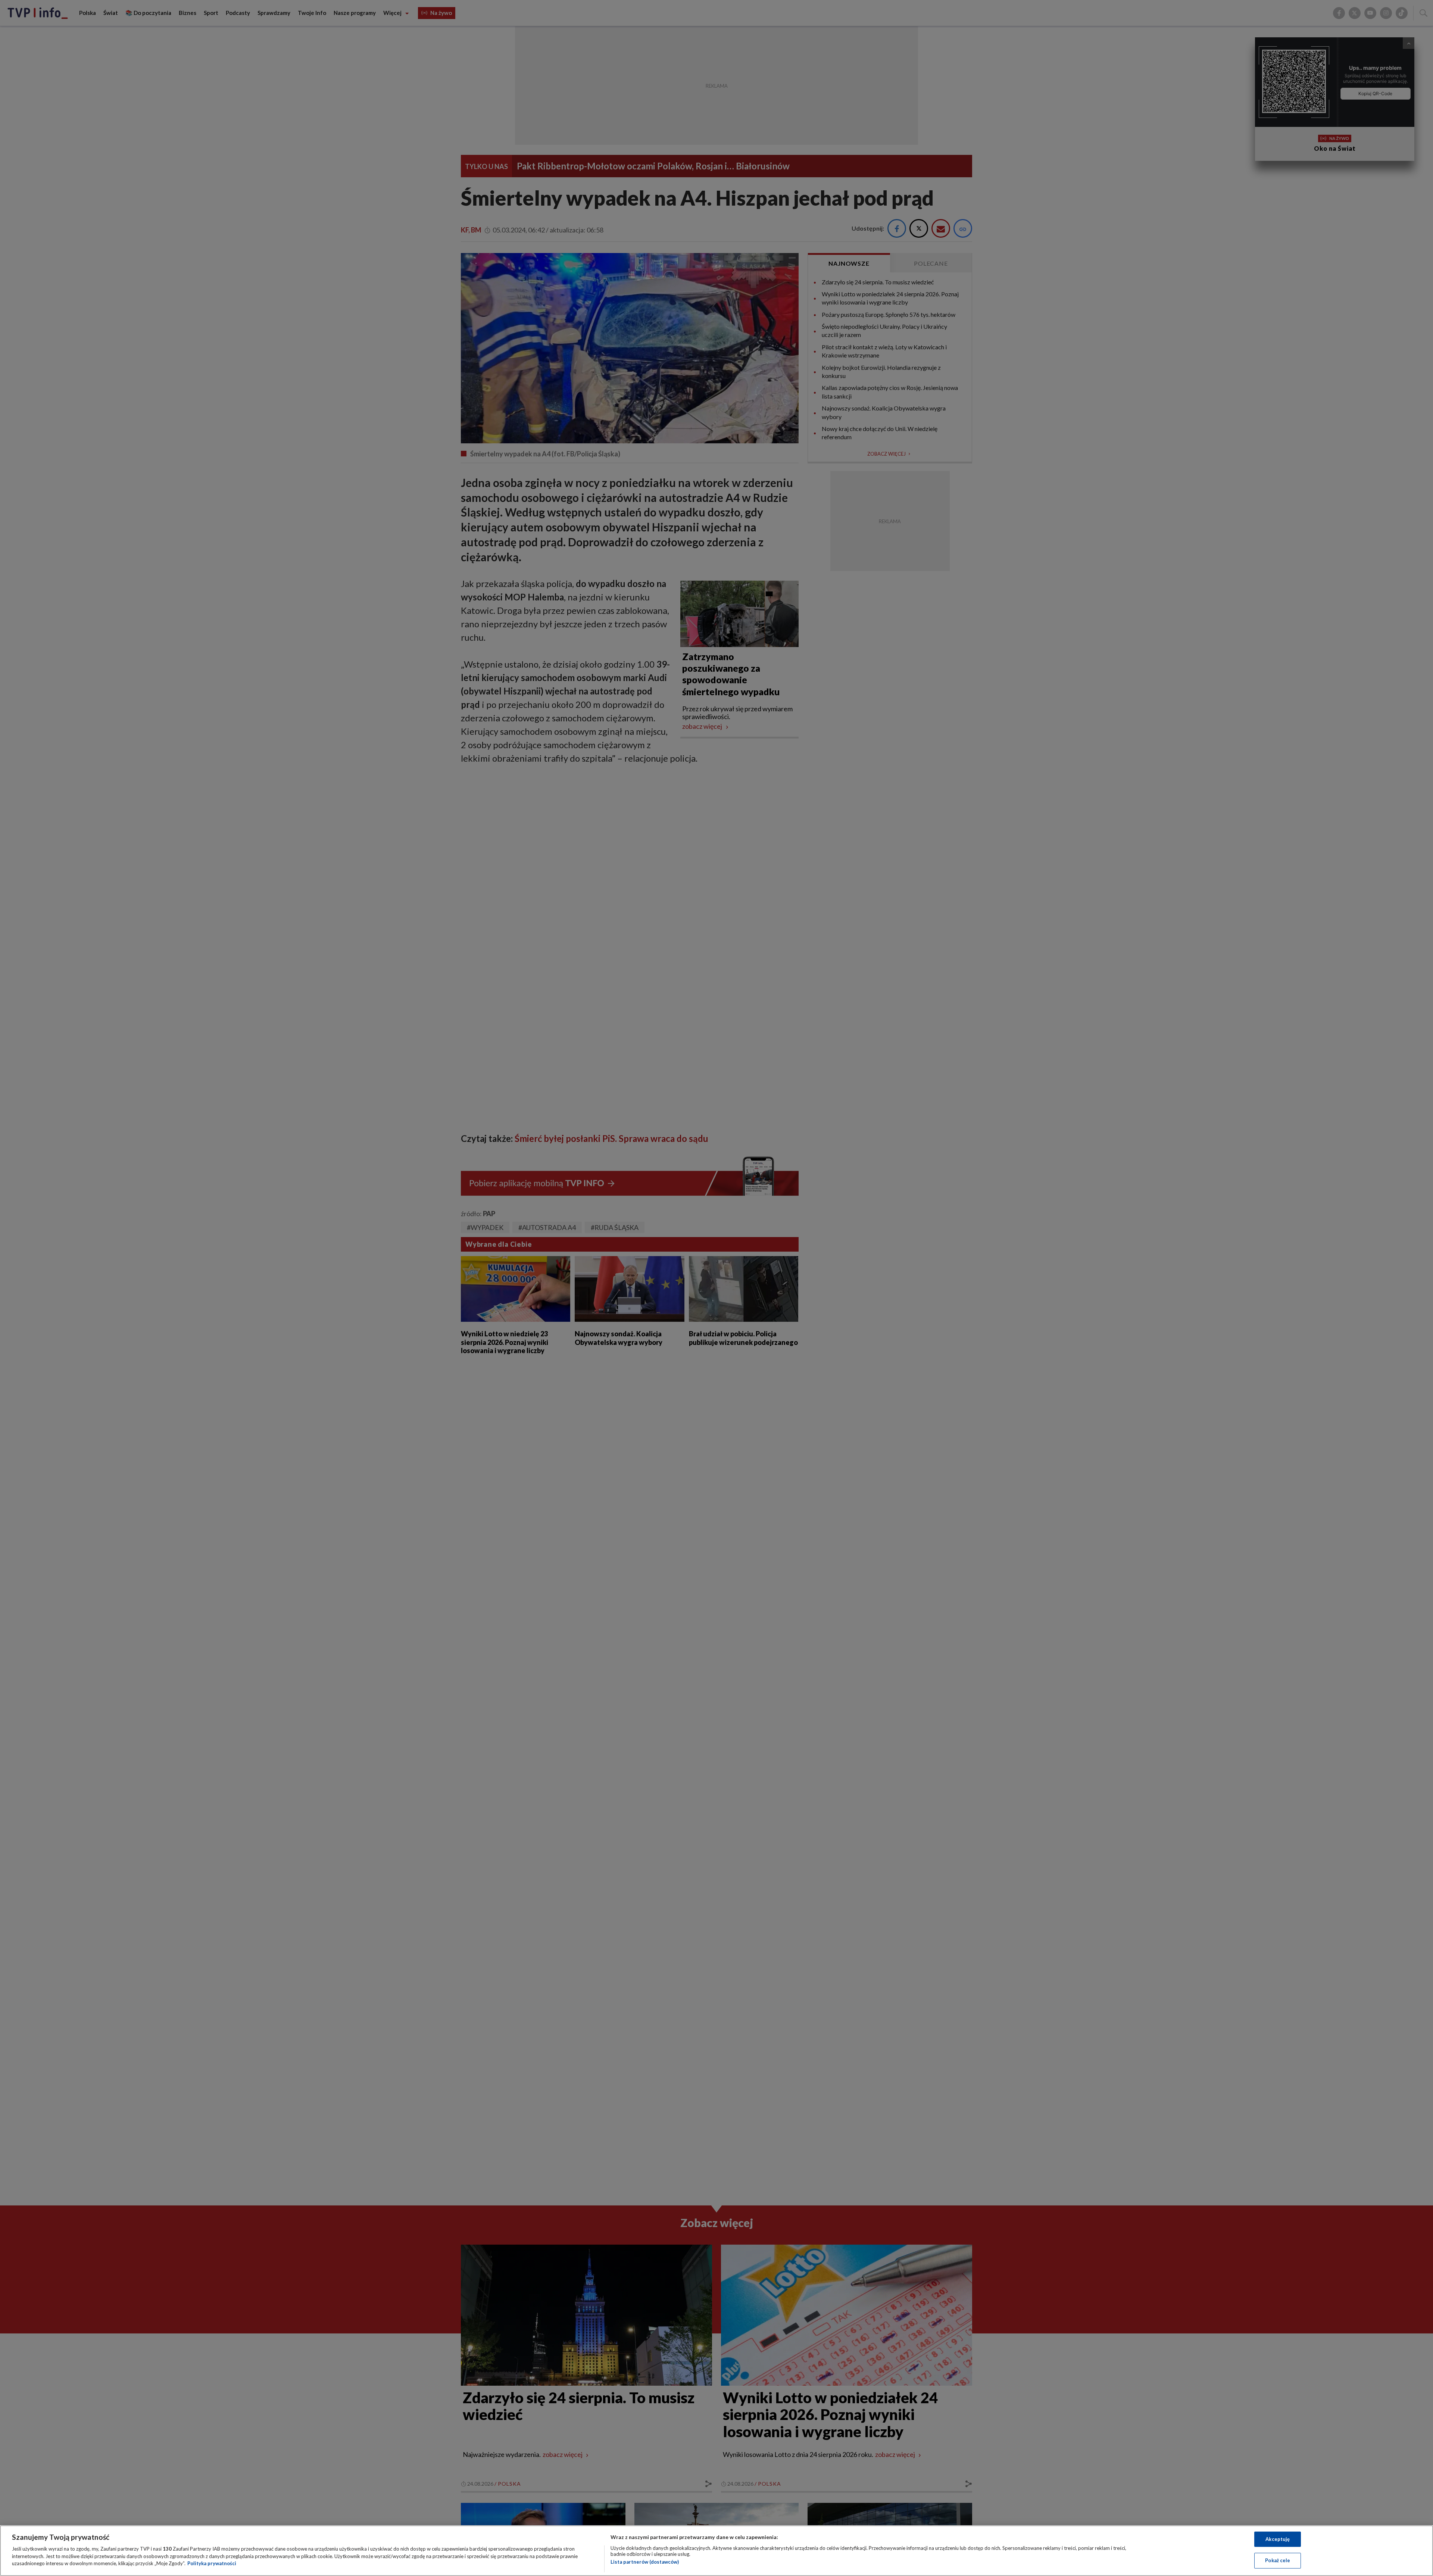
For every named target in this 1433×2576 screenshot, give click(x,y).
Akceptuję (1278, 2539)
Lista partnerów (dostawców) (645, 2562)
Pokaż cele (1278, 2560)
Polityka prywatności (212, 2563)
